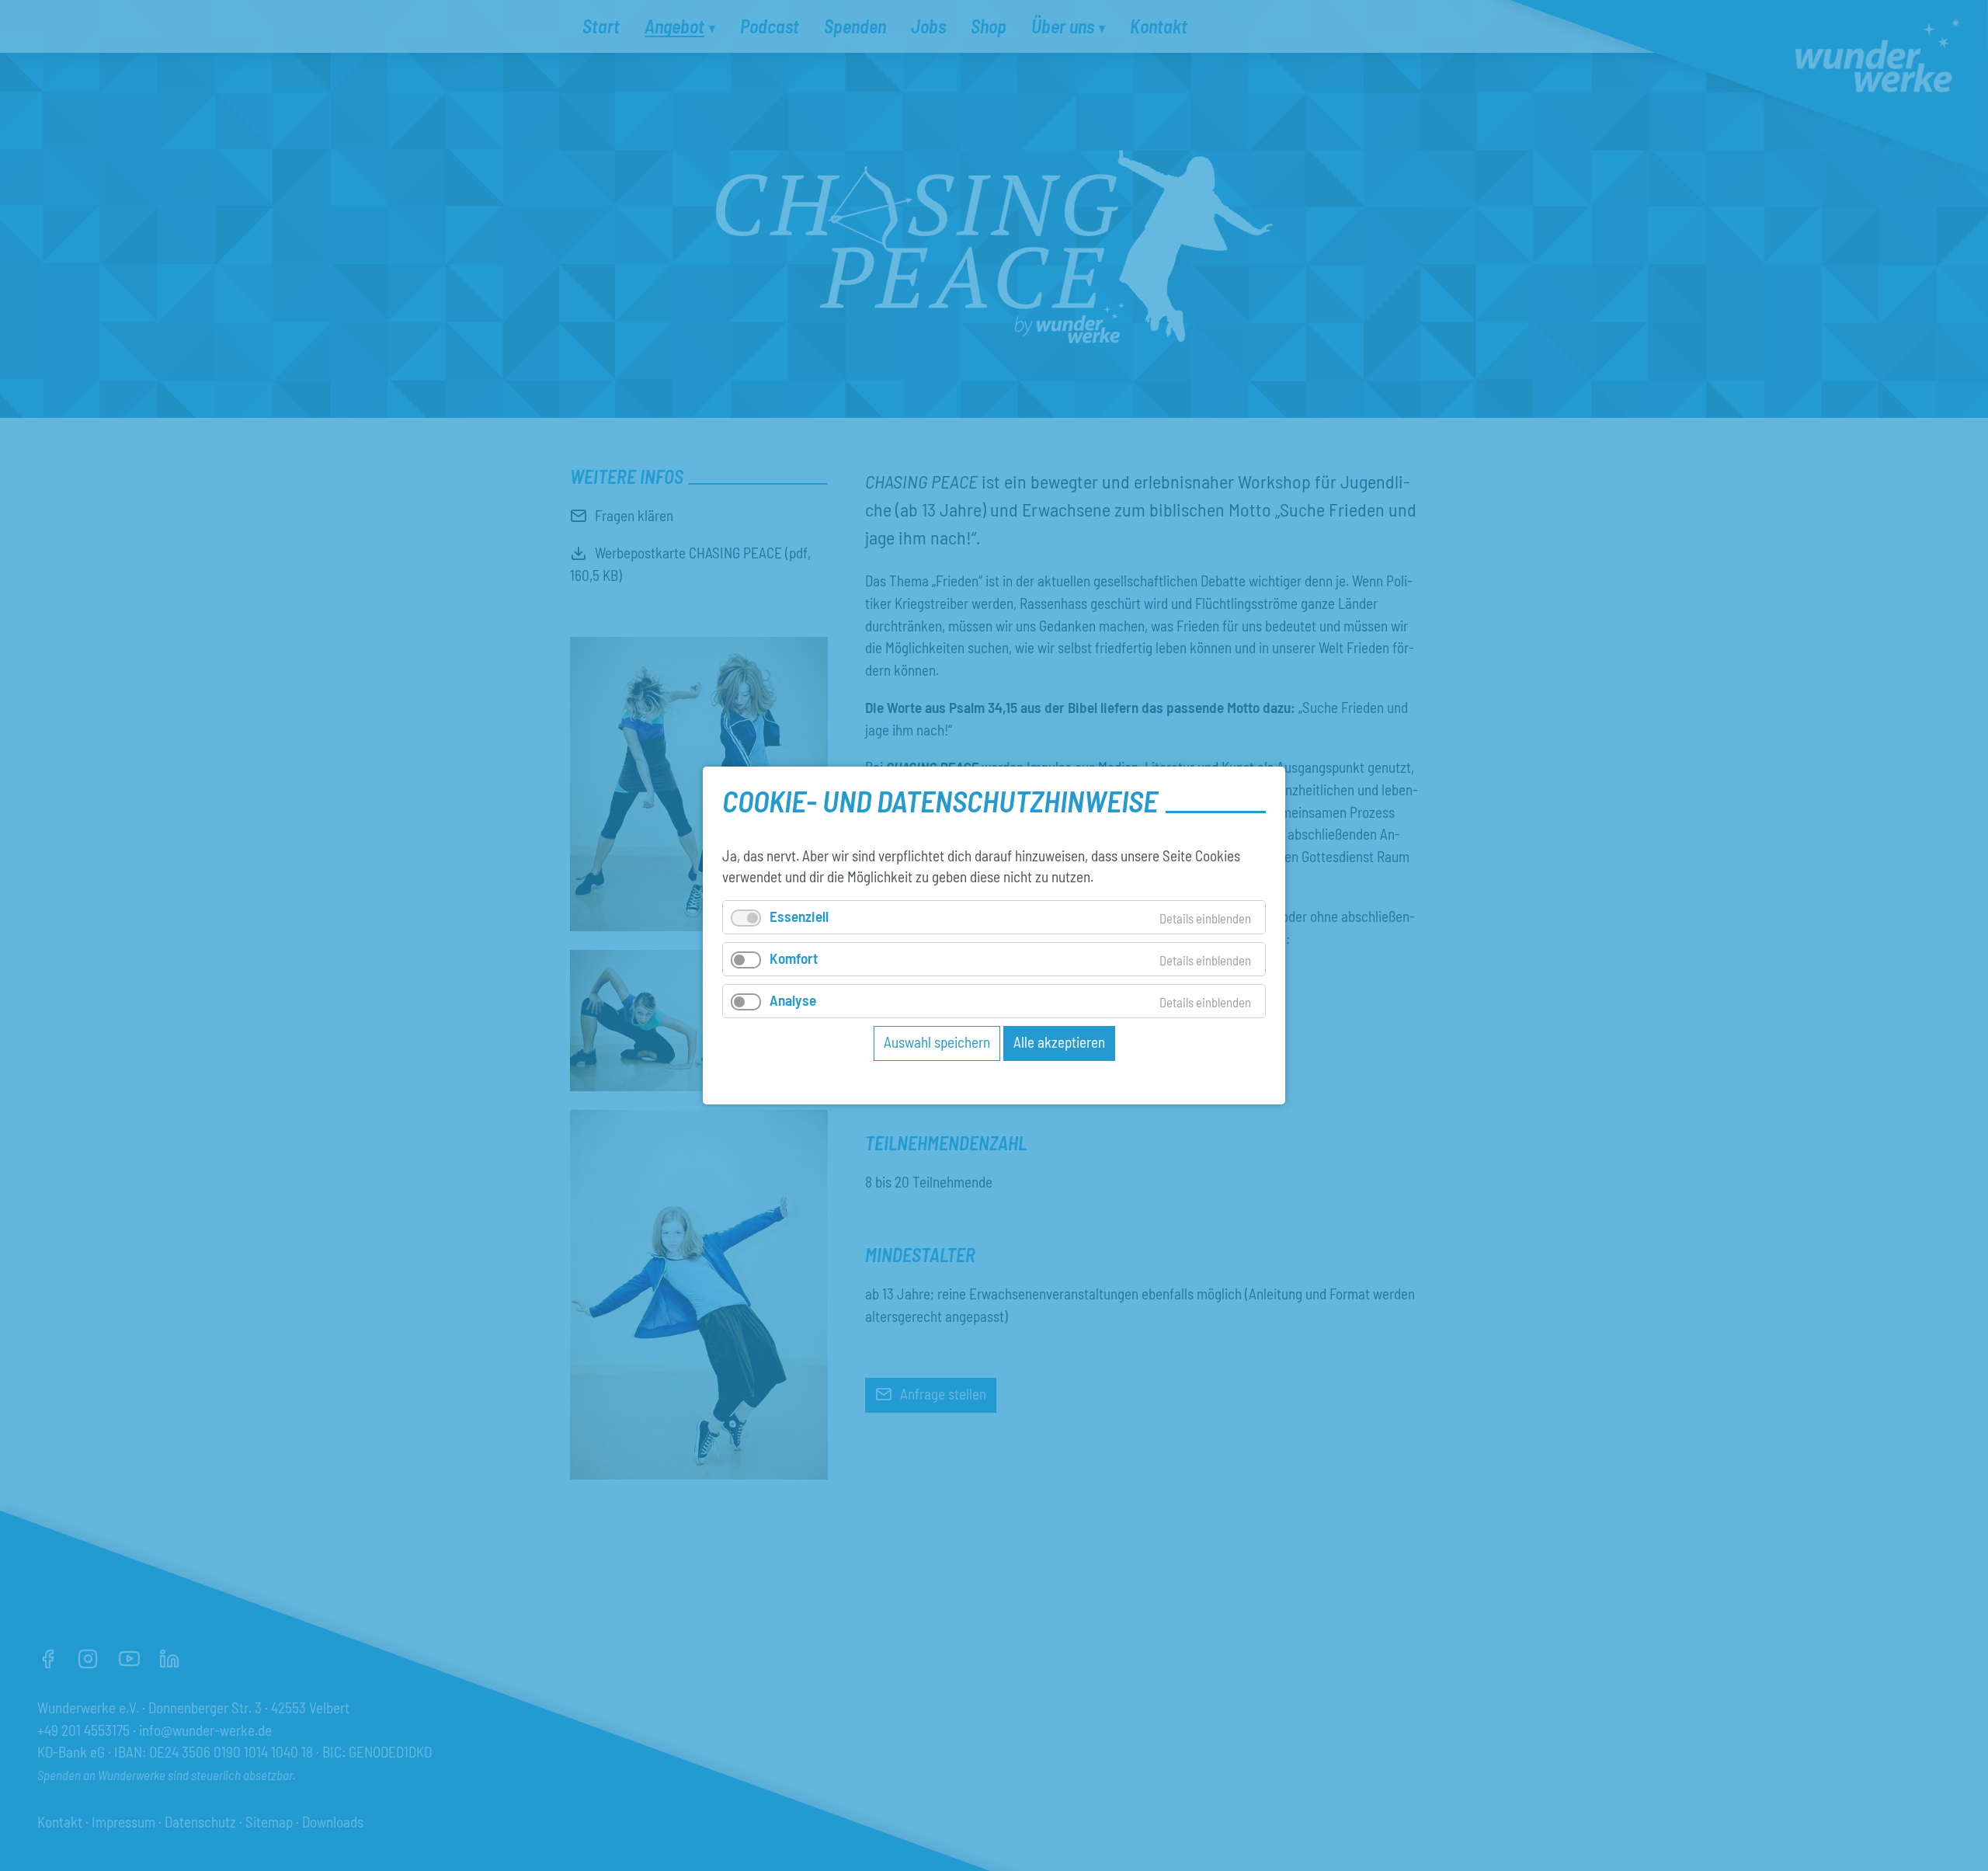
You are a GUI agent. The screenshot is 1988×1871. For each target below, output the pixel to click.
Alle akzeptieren (1059, 1042)
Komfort (794, 958)
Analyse (793, 1000)
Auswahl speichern (937, 1042)
